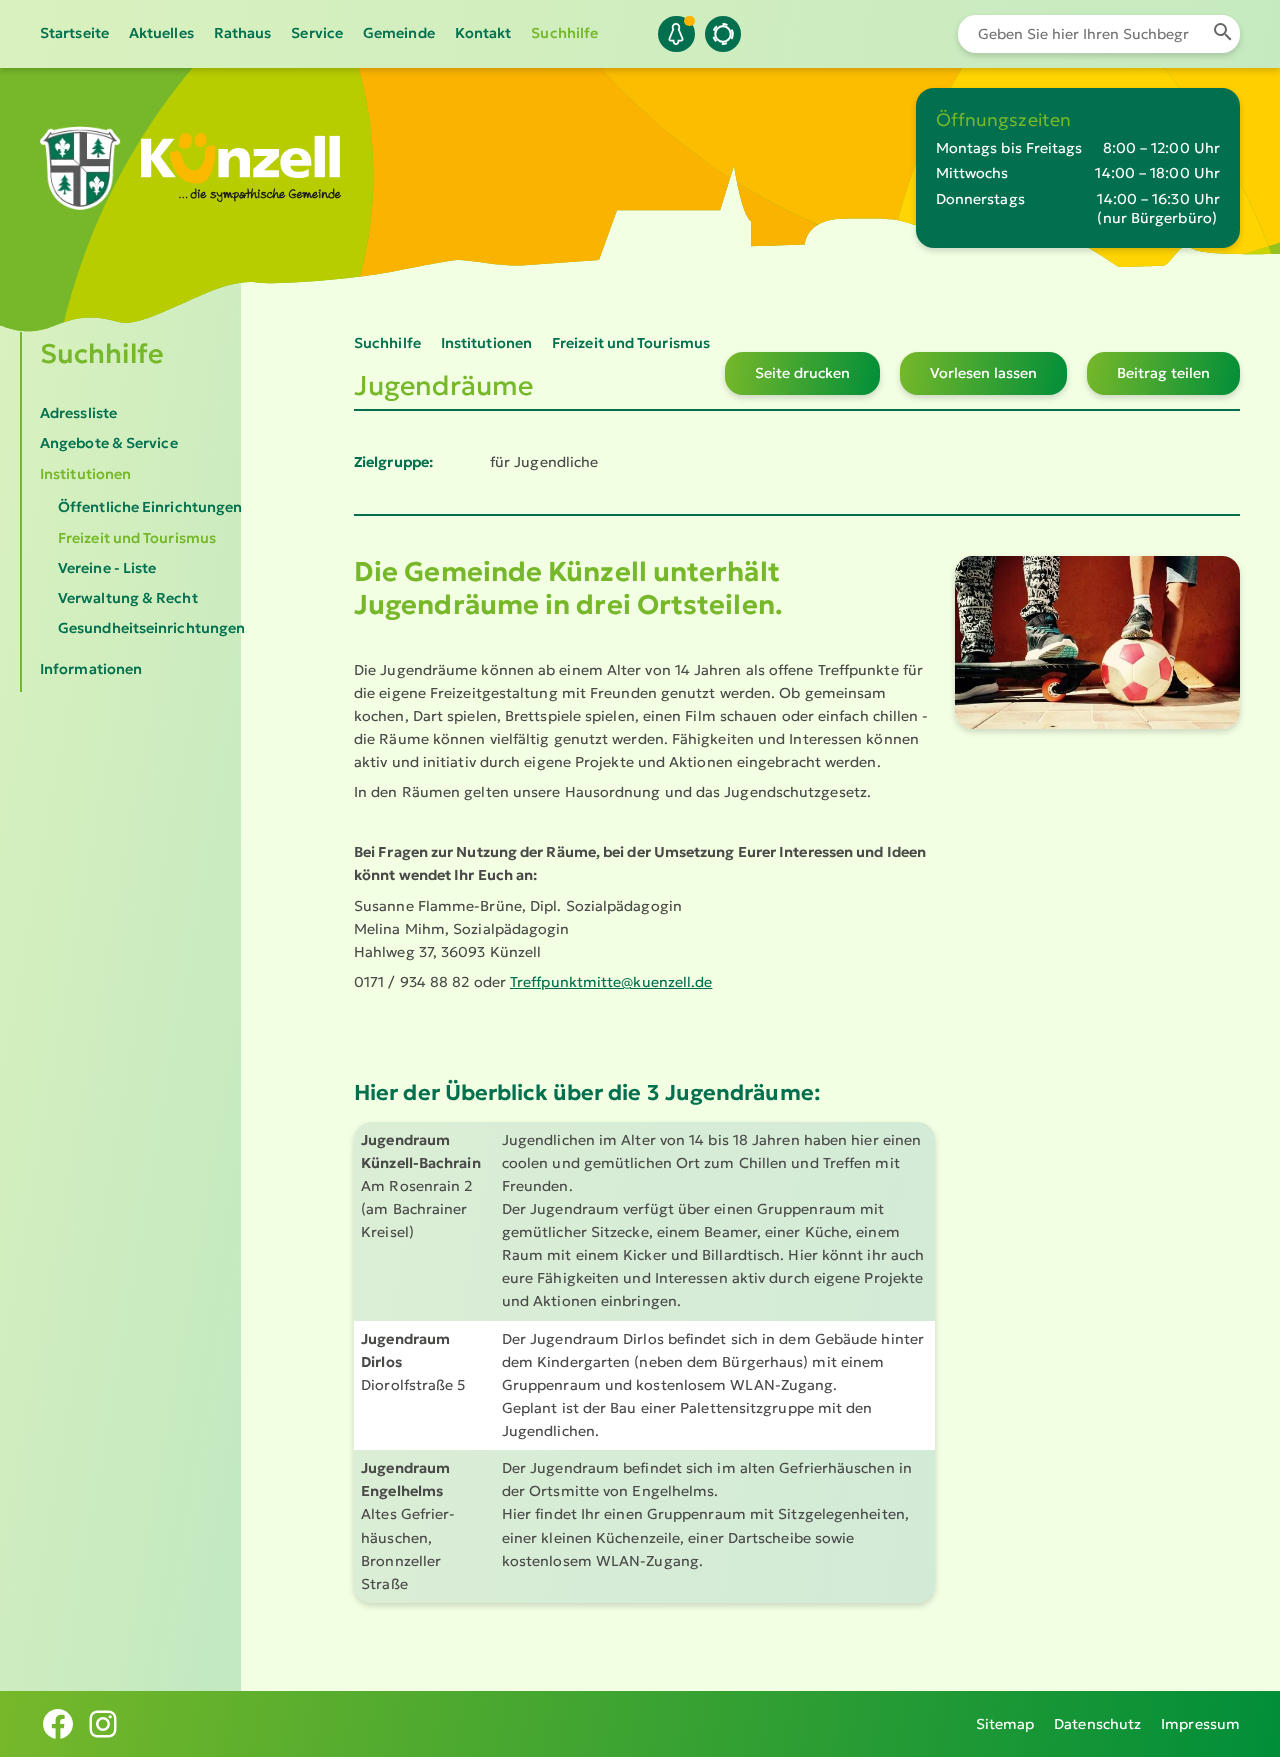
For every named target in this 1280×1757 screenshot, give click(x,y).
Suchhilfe (564, 33)
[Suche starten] (1222, 34)
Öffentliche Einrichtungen (150, 507)
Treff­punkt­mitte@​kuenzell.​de (611, 982)
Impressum (1200, 1724)
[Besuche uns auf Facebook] (58, 1724)
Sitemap (1005, 1724)
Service (317, 33)
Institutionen (85, 474)
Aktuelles (161, 33)
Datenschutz (1097, 1724)
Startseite (74, 33)
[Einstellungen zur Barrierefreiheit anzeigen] (723, 34)
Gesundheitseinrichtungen (151, 628)
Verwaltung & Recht (128, 598)
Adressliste (78, 413)
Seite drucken (802, 373)
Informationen (91, 669)
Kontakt (483, 33)
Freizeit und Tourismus (137, 538)
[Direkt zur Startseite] (80, 200)
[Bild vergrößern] (1097, 642)
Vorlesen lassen (983, 373)
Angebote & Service (109, 443)
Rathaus (243, 33)
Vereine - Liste (107, 568)
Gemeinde (399, 33)
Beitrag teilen (1163, 373)
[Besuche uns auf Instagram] (103, 1724)
